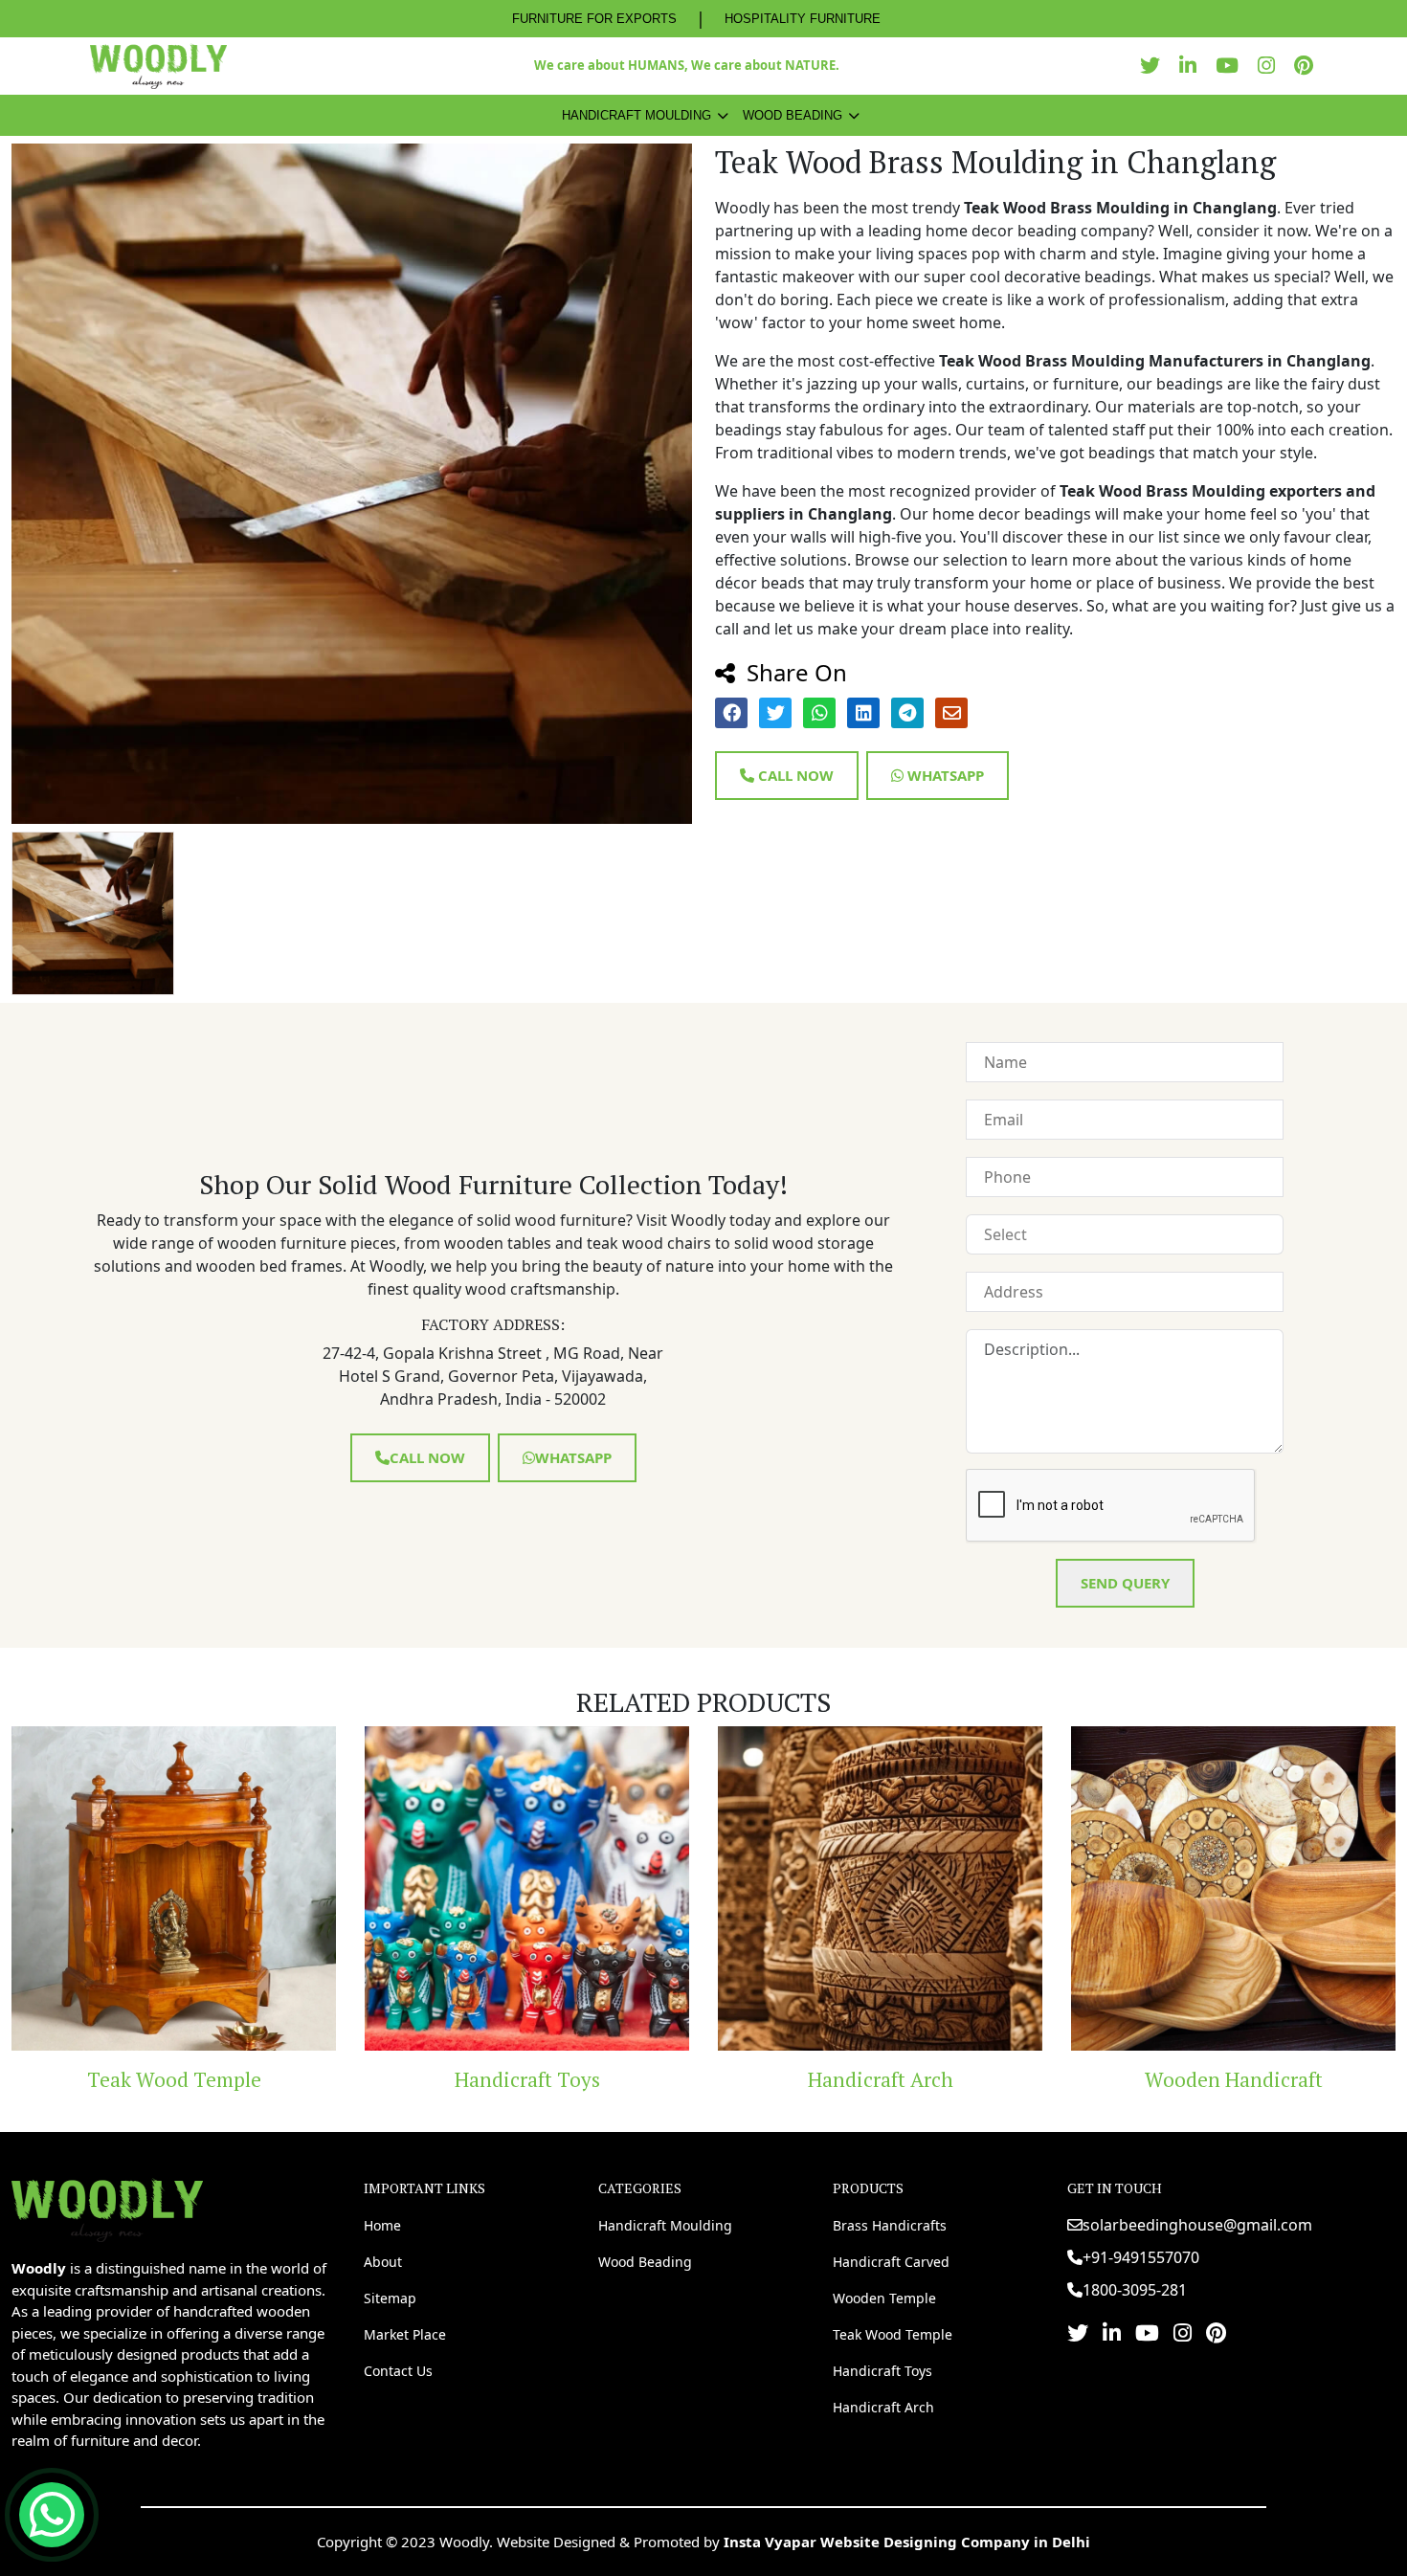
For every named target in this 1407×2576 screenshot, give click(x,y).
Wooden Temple (884, 2298)
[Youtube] (1232, 66)
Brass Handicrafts (890, 2225)
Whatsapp (944, 775)
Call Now (794, 775)
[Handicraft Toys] (192, 1888)
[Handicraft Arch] (545, 1888)
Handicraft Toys (191, 2079)
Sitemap (390, 2298)
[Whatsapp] (52, 2515)
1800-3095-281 (1135, 2290)
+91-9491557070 (1141, 2257)
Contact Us (398, 2371)
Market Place (405, 2334)
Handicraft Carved (891, 2262)
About (383, 2262)
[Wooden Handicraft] (898, 1888)
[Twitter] (1155, 66)
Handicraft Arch (545, 2079)
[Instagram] (1271, 66)
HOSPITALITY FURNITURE (803, 19)
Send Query (1125, 1583)
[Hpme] (158, 66)
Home (382, 2225)
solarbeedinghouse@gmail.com (1197, 2225)
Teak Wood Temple (893, 2334)
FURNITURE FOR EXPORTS (594, 19)
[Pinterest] (1308, 66)
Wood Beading (793, 115)
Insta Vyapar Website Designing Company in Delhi (907, 2542)
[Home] (107, 2209)
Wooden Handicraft (898, 2079)
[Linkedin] (1193, 66)
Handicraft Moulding (636, 115)
